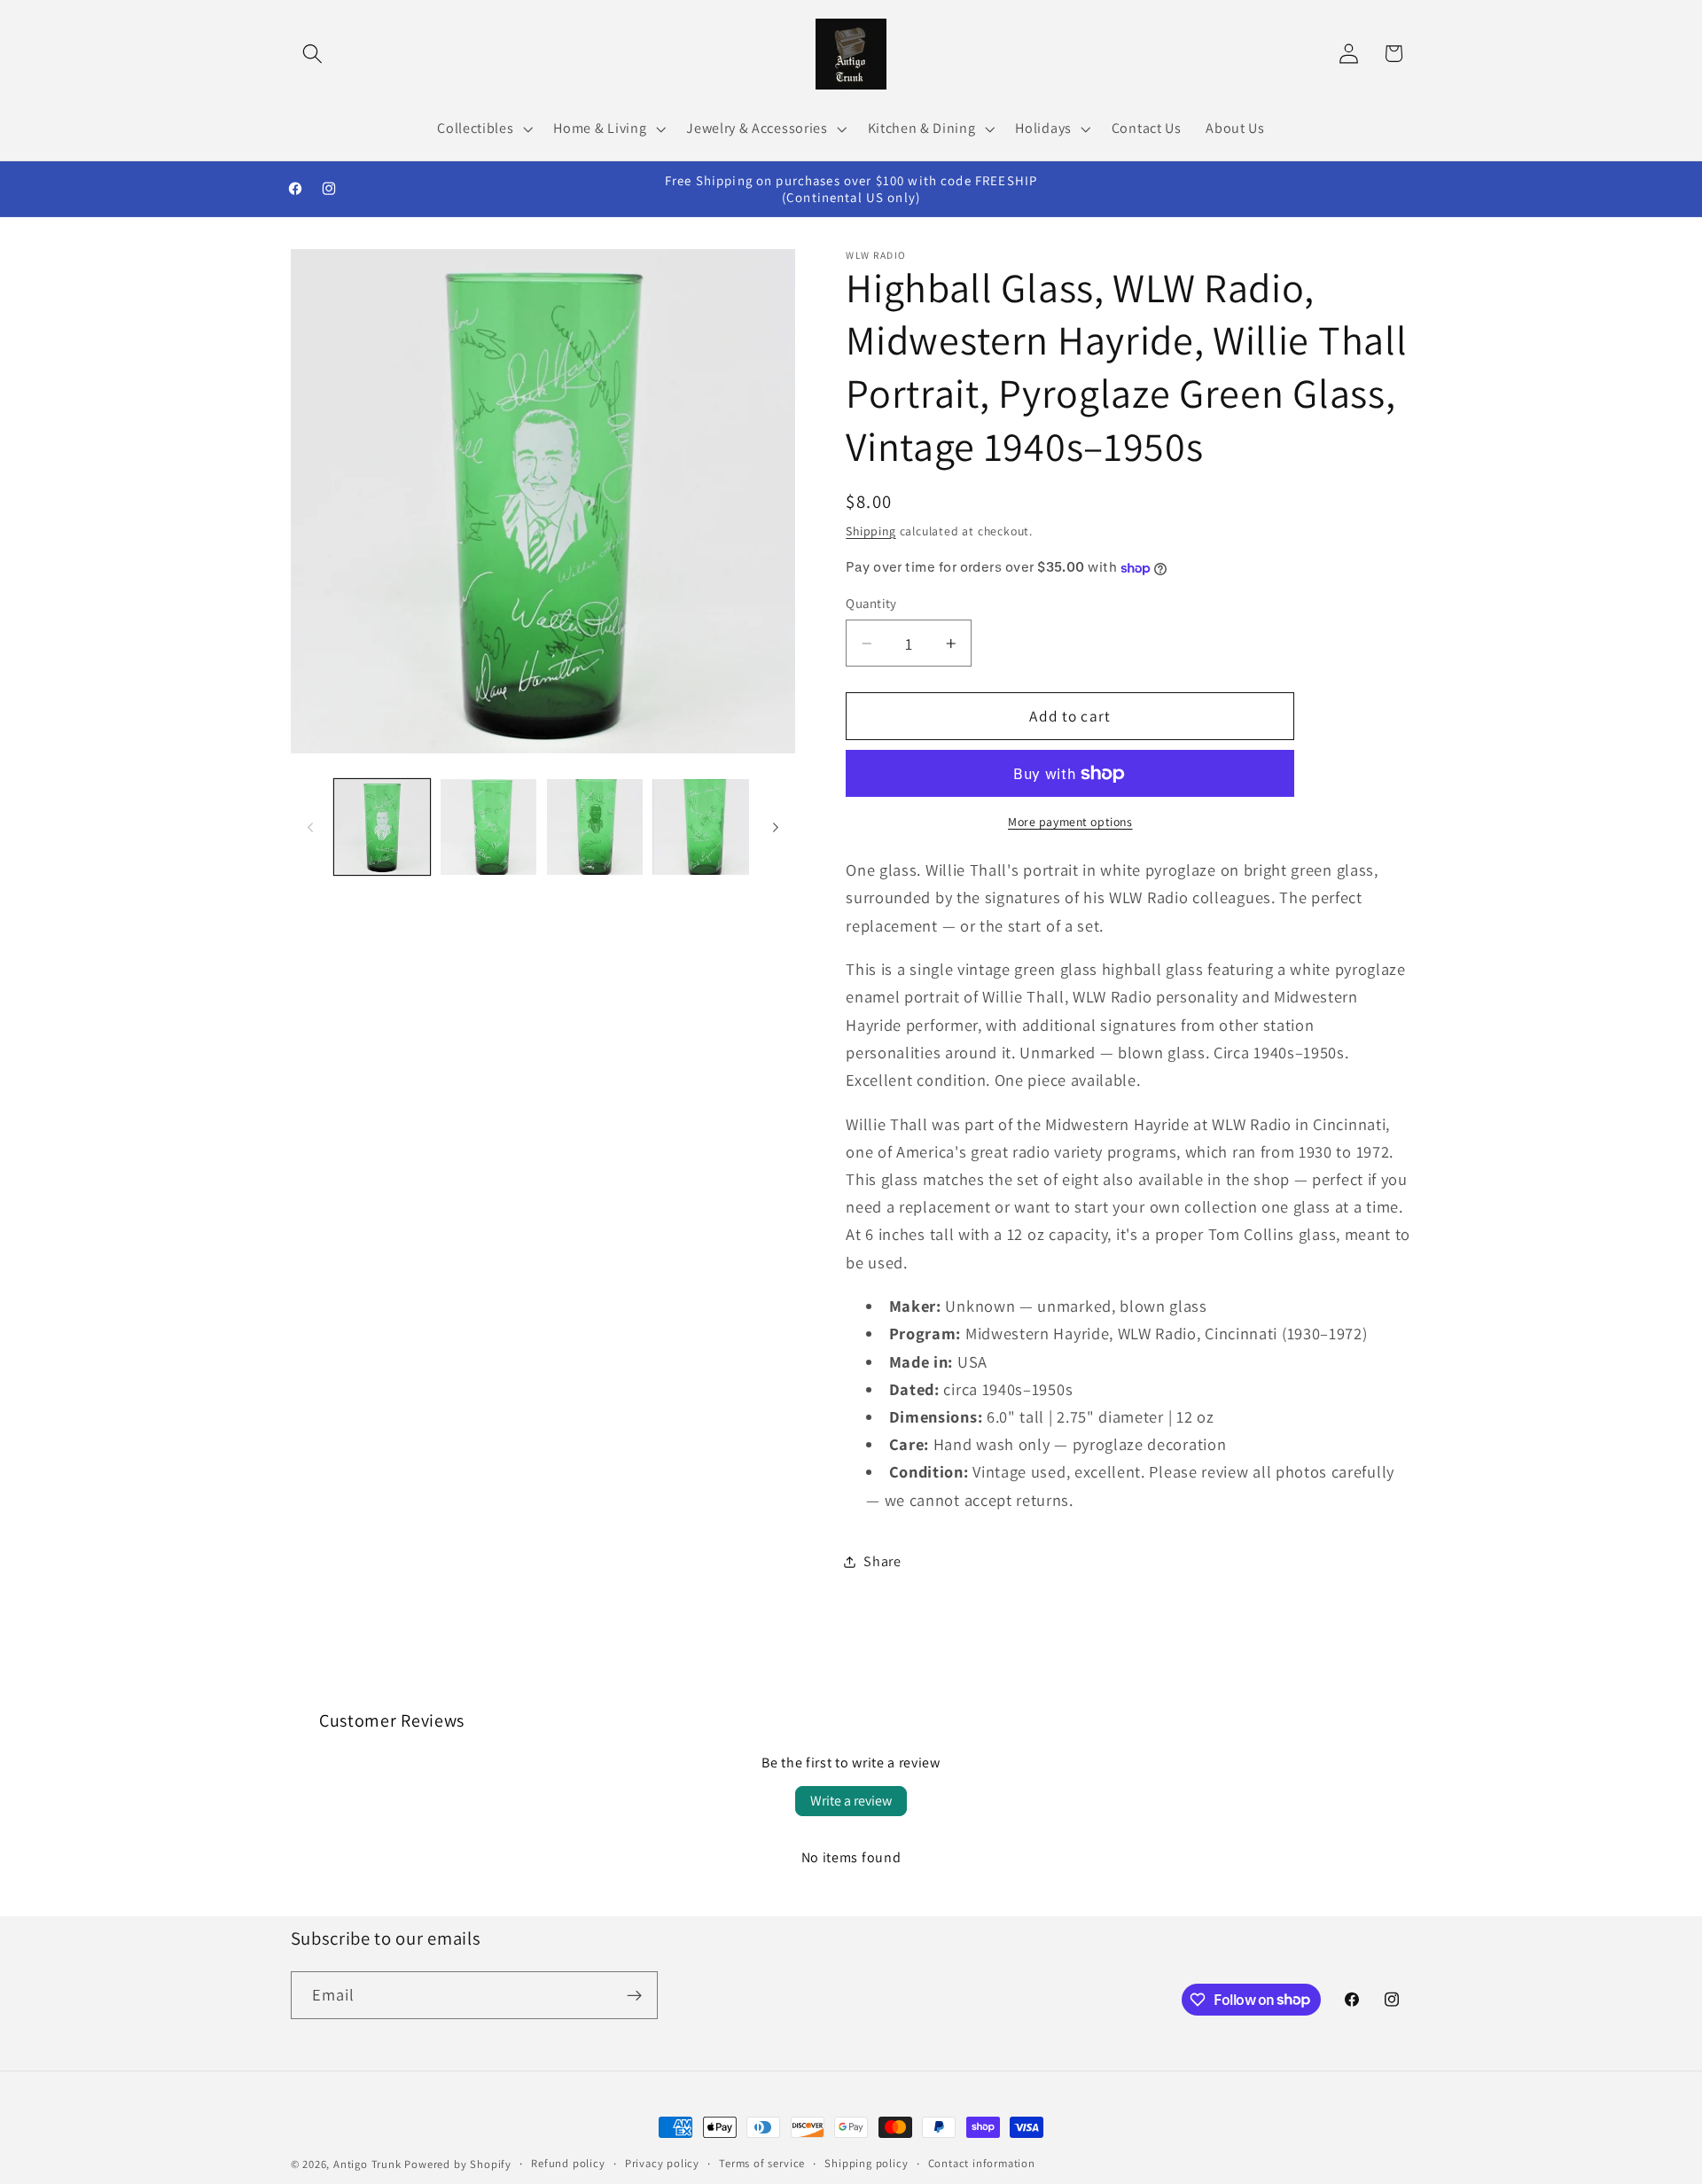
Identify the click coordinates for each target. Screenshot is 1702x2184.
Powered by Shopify (458, 2164)
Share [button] (882, 1561)
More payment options (1070, 822)
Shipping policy (866, 2163)
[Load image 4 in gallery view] (700, 827)
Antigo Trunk (367, 2164)
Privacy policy (662, 2163)
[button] (313, 54)
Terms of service (762, 2163)
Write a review (851, 1801)
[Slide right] (776, 827)
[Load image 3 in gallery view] (595, 827)
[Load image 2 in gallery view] (488, 827)
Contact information (982, 2163)
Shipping (871, 531)
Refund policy (568, 2163)
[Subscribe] (634, 1995)
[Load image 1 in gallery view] (382, 827)
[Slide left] (310, 827)
